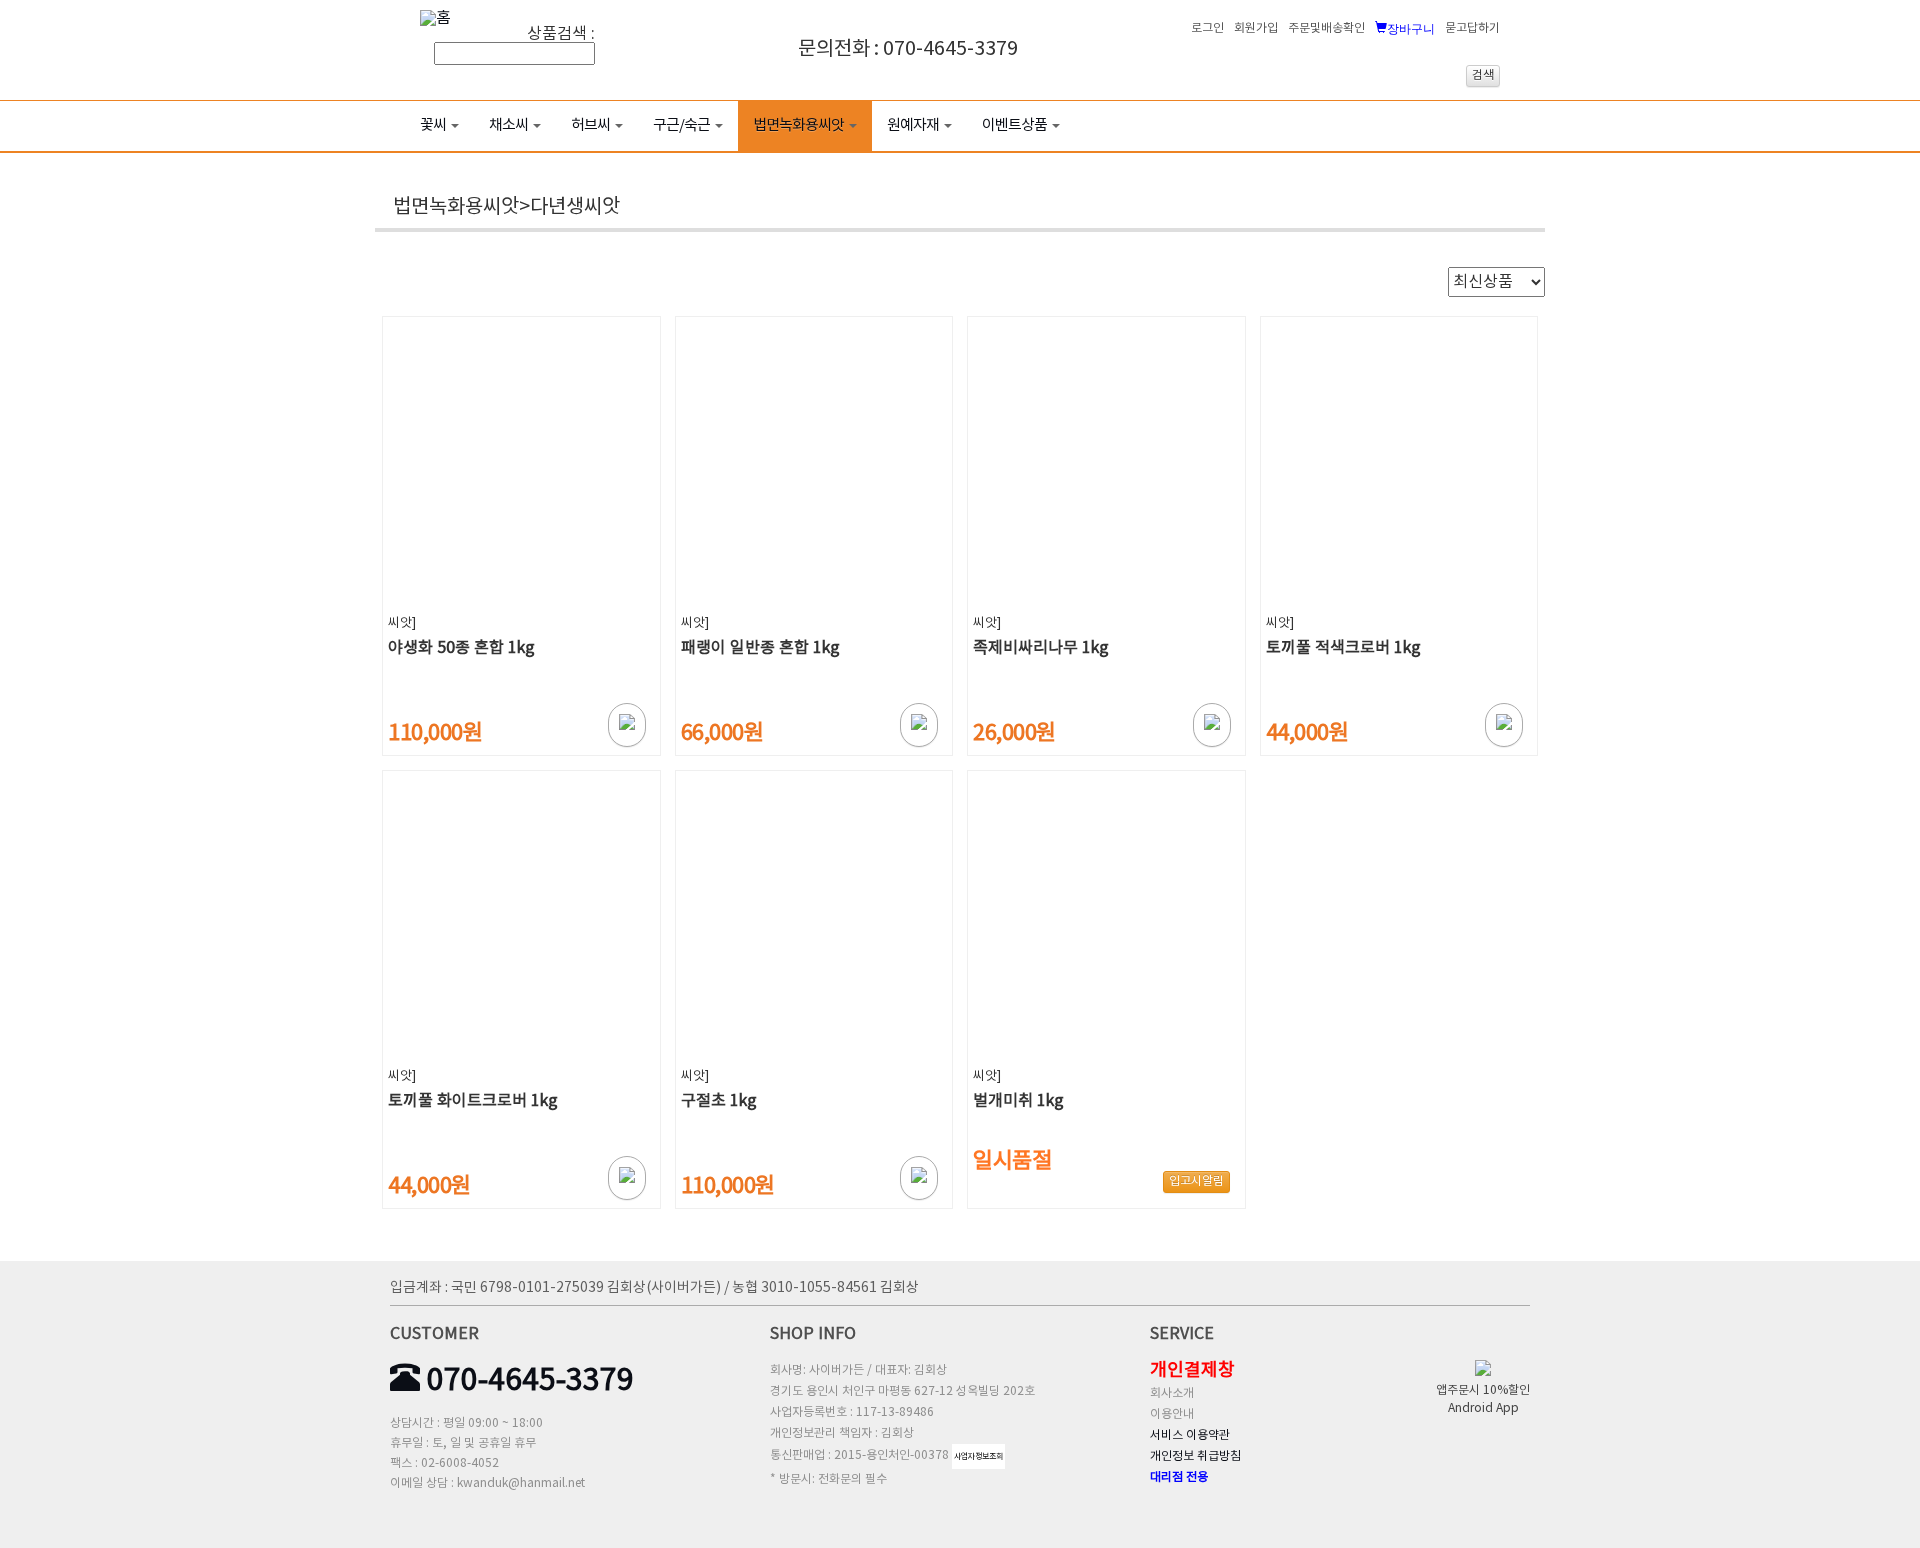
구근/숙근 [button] (681, 125)
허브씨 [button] (590, 125)
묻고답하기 (1472, 28)
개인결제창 (1192, 1370)
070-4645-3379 (527, 1381)
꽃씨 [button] (433, 125)
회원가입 (1256, 28)
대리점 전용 (1179, 1477)
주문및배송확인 (1326, 28)
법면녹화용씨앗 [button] (798, 125)
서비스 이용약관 (1190, 1435)
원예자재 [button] (913, 125)
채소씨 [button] (508, 125)
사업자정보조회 (978, 1456)
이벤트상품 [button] (1014, 125)
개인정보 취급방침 (1195, 1456)
